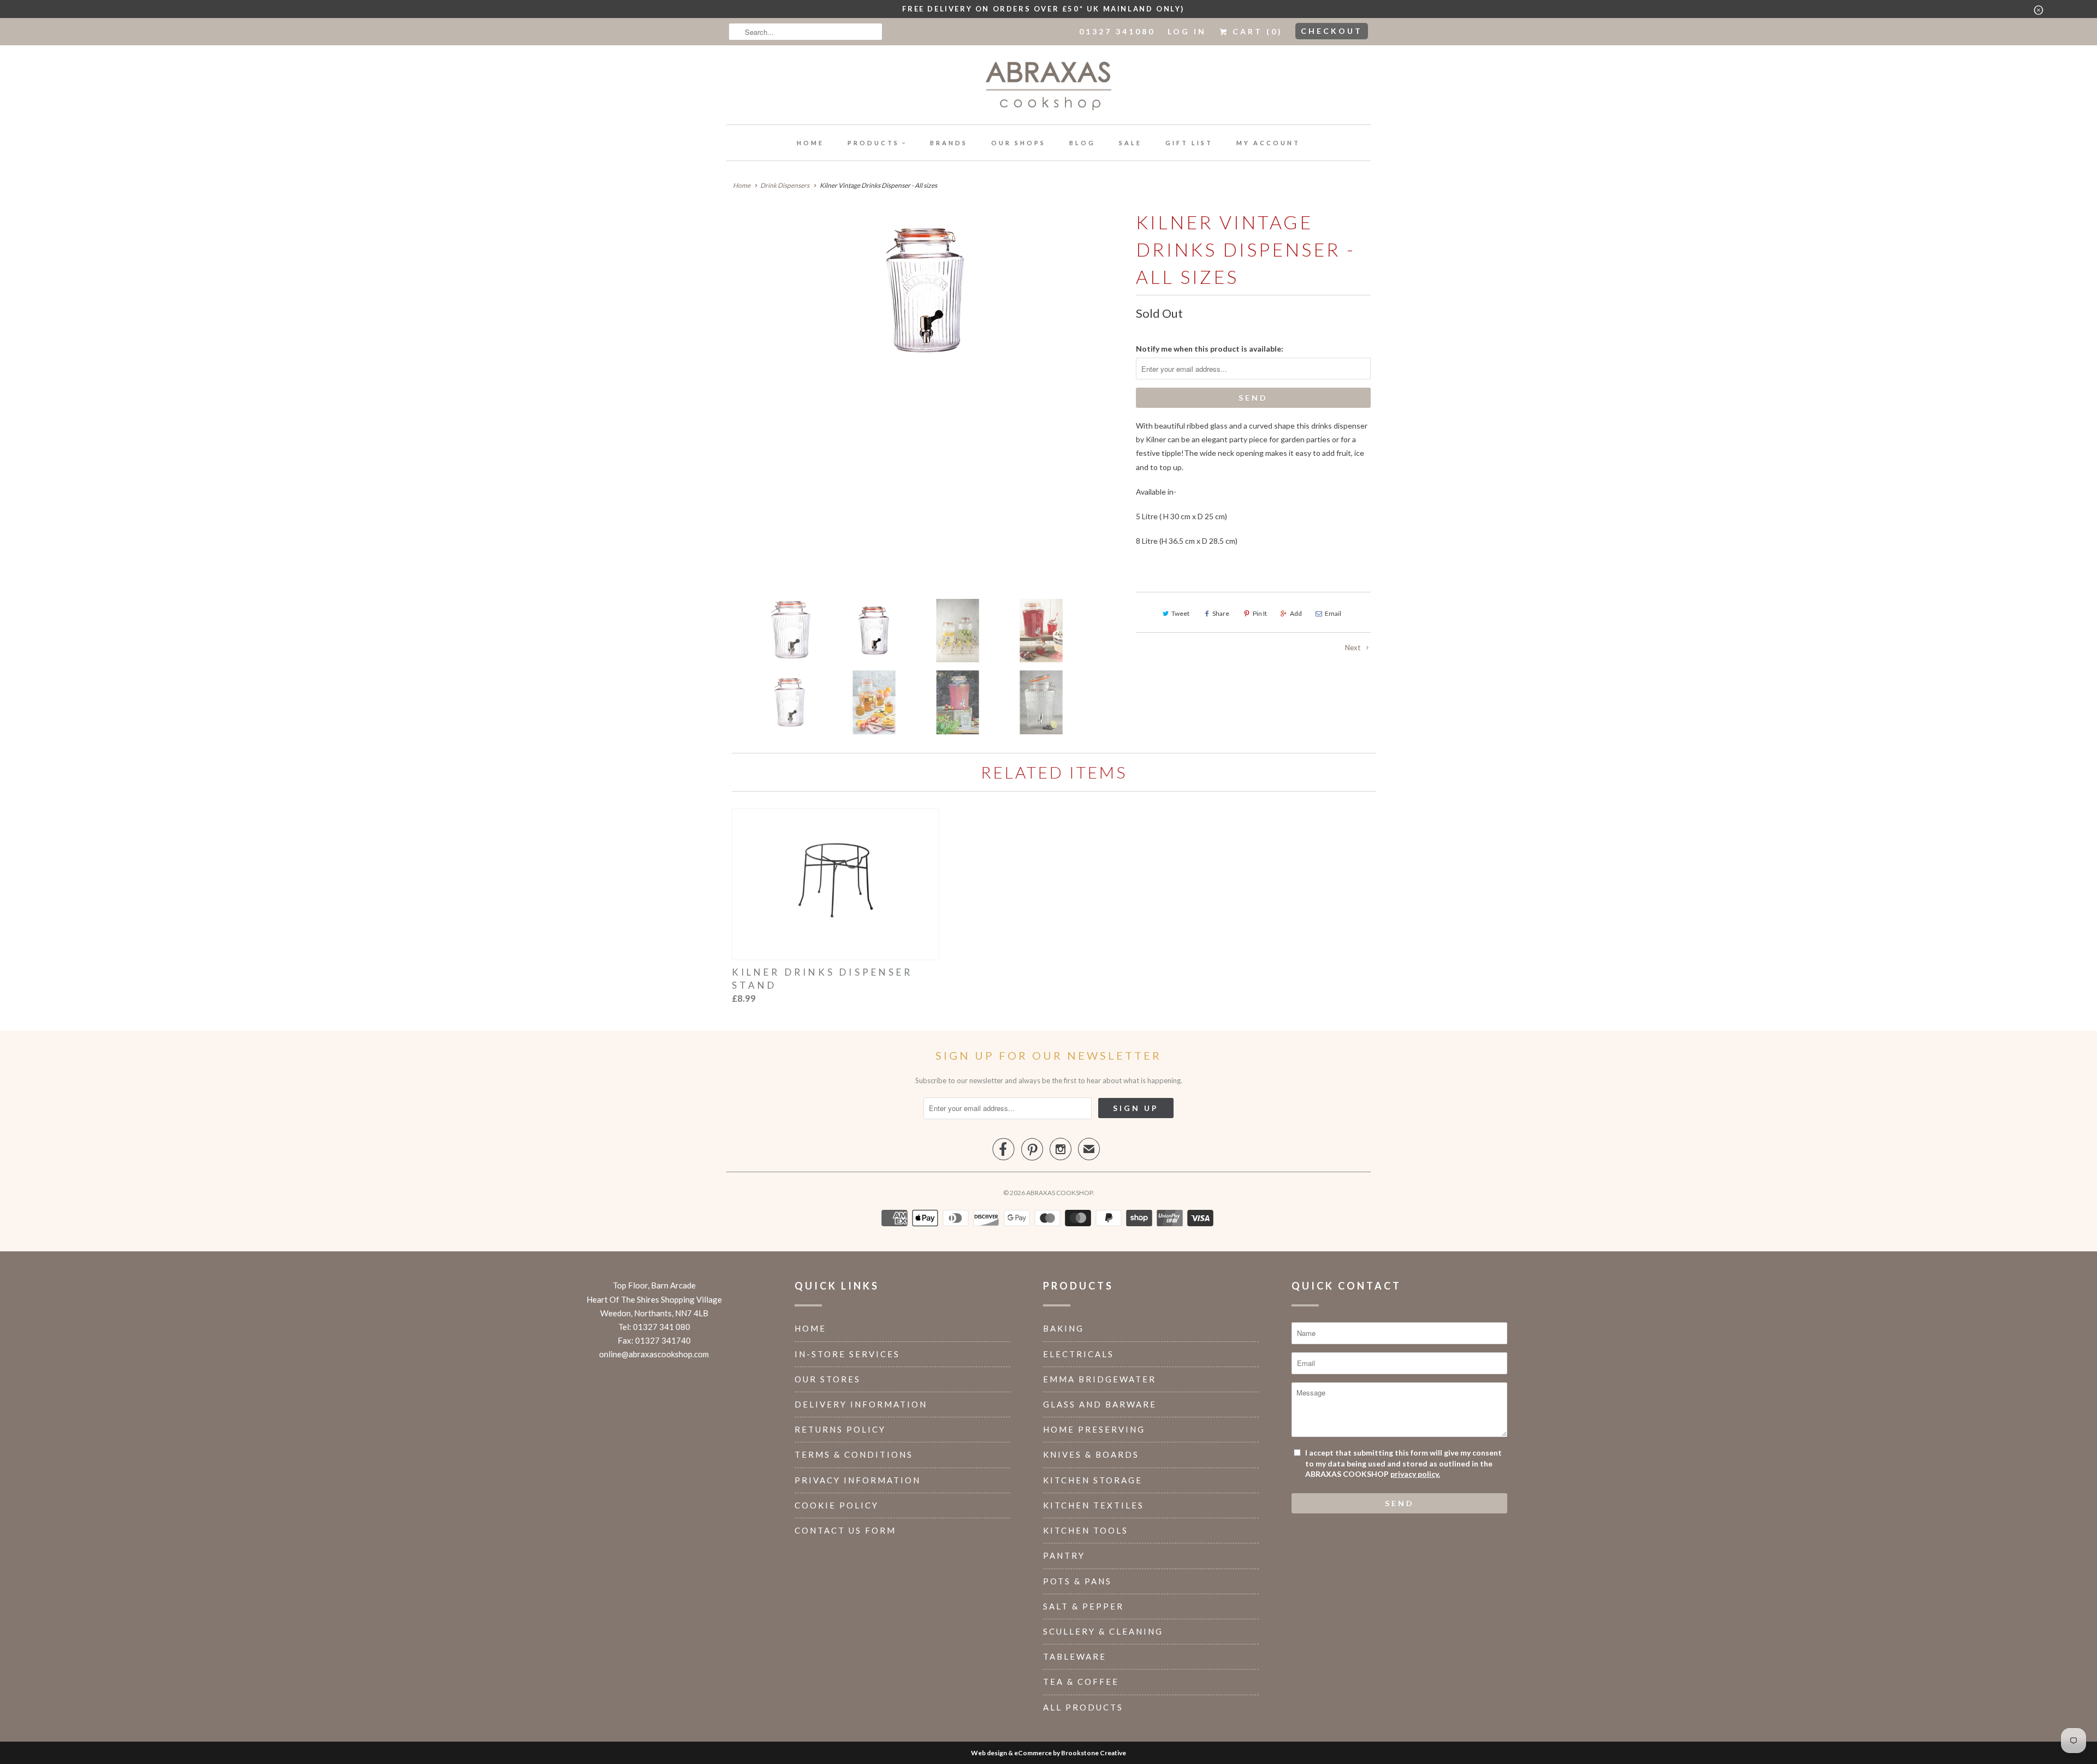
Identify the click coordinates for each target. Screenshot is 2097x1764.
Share (1221, 613)
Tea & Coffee (1081, 1682)
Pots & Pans (1077, 1581)
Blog (1082, 143)
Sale (1130, 143)
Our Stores (828, 1379)
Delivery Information (861, 1404)
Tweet (1180, 613)
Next (1353, 648)
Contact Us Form (845, 1530)
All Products (1083, 1707)
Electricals (1079, 1354)
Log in (1187, 31)
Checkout (1332, 31)
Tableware (1075, 1656)
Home (810, 143)
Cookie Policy (837, 1505)
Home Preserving (1094, 1429)
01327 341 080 (662, 1327)
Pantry (1064, 1555)
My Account (1268, 143)
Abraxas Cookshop (1059, 1193)
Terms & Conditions (854, 1454)
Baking (1064, 1328)
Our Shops (1018, 143)
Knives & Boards (1091, 1454)
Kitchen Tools (1086, 1530)
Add (1296, 613)
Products (873, 143)
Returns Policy (840, 1429)
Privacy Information (858, 1480)
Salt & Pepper (1083, 1606)
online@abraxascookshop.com (654, 1354)
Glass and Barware (1100, 1404)
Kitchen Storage (1093, 1480)
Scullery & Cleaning (1103, 1631)
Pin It (1260, 613)
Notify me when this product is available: (1210, 349)
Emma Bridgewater (1100, 1379)
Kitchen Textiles (1094, 1505)
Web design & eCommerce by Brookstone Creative (1048, 1753)
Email (1333, 613)
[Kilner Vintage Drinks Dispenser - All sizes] (926, 290)
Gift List (1189, 143)
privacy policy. (1415, 1474)
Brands (949, 143)
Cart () (1256, 31)
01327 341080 (1117, 31)
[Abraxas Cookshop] (1048, 88)
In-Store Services (847, 1354)
